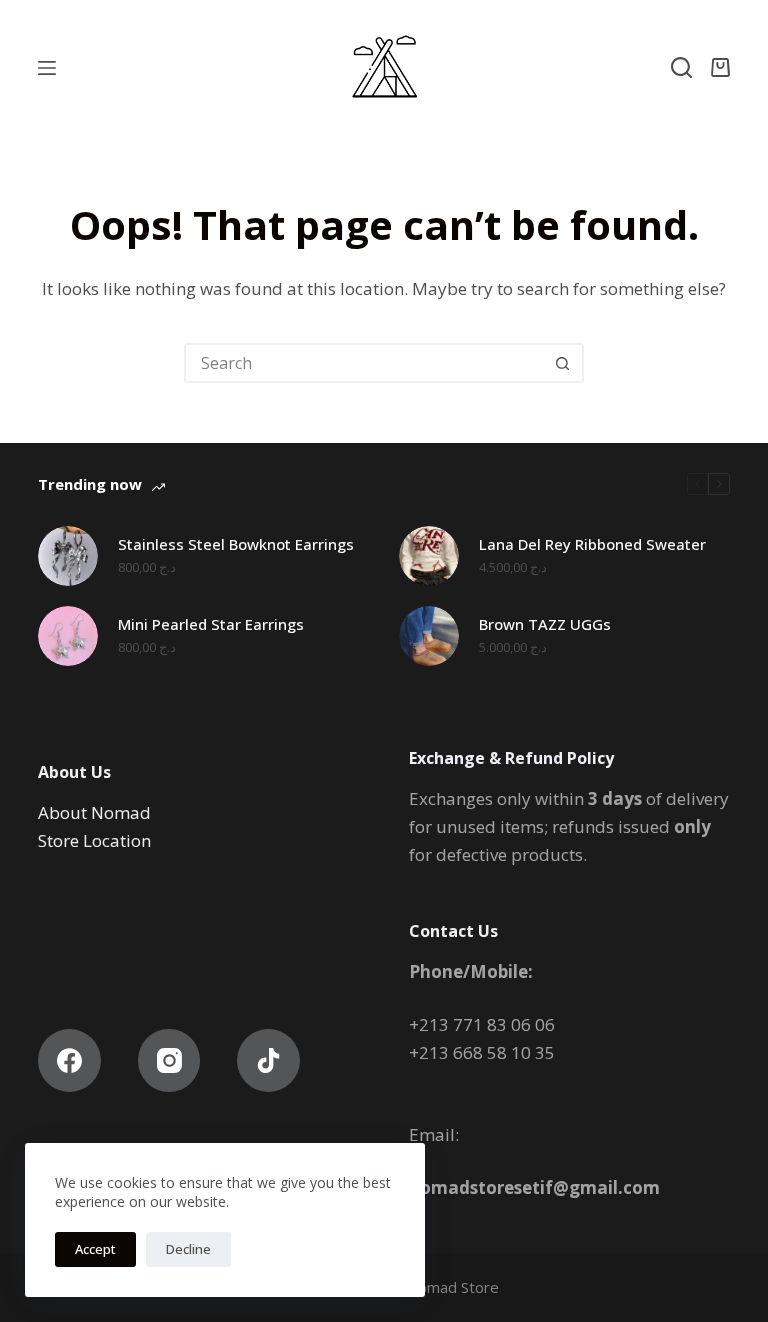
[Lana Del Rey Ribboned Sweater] (429, 556)
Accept (95, 1249)
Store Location (96, 840)
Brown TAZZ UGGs (545, 624)
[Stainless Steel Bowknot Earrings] (68, 556)
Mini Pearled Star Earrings (211, 624)
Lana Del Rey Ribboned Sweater (592, 544)
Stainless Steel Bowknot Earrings (236, 544)
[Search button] (562, 363)
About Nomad (94, 812)
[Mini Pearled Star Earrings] (68, 636)
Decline (188, 1249)
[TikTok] (268, 1060)
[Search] (681, 67)
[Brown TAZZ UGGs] (429, 636)
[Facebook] (69, 1060)
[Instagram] (169, 1060)
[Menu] (47, 68)
